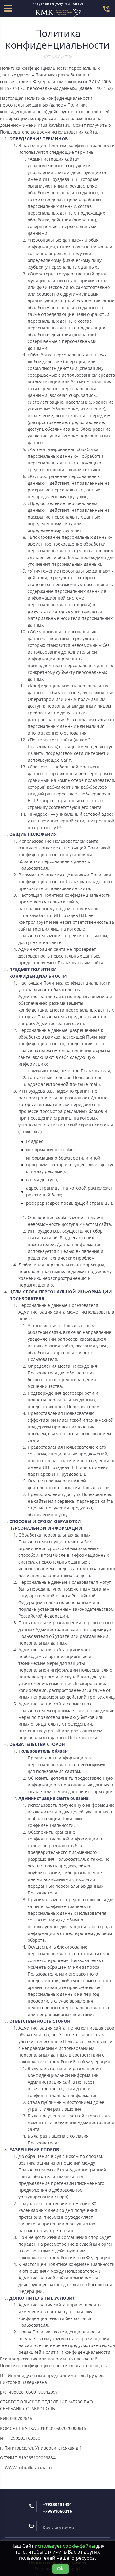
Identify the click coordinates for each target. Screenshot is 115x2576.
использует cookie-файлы (65, 2546)
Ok (61, 2569)
